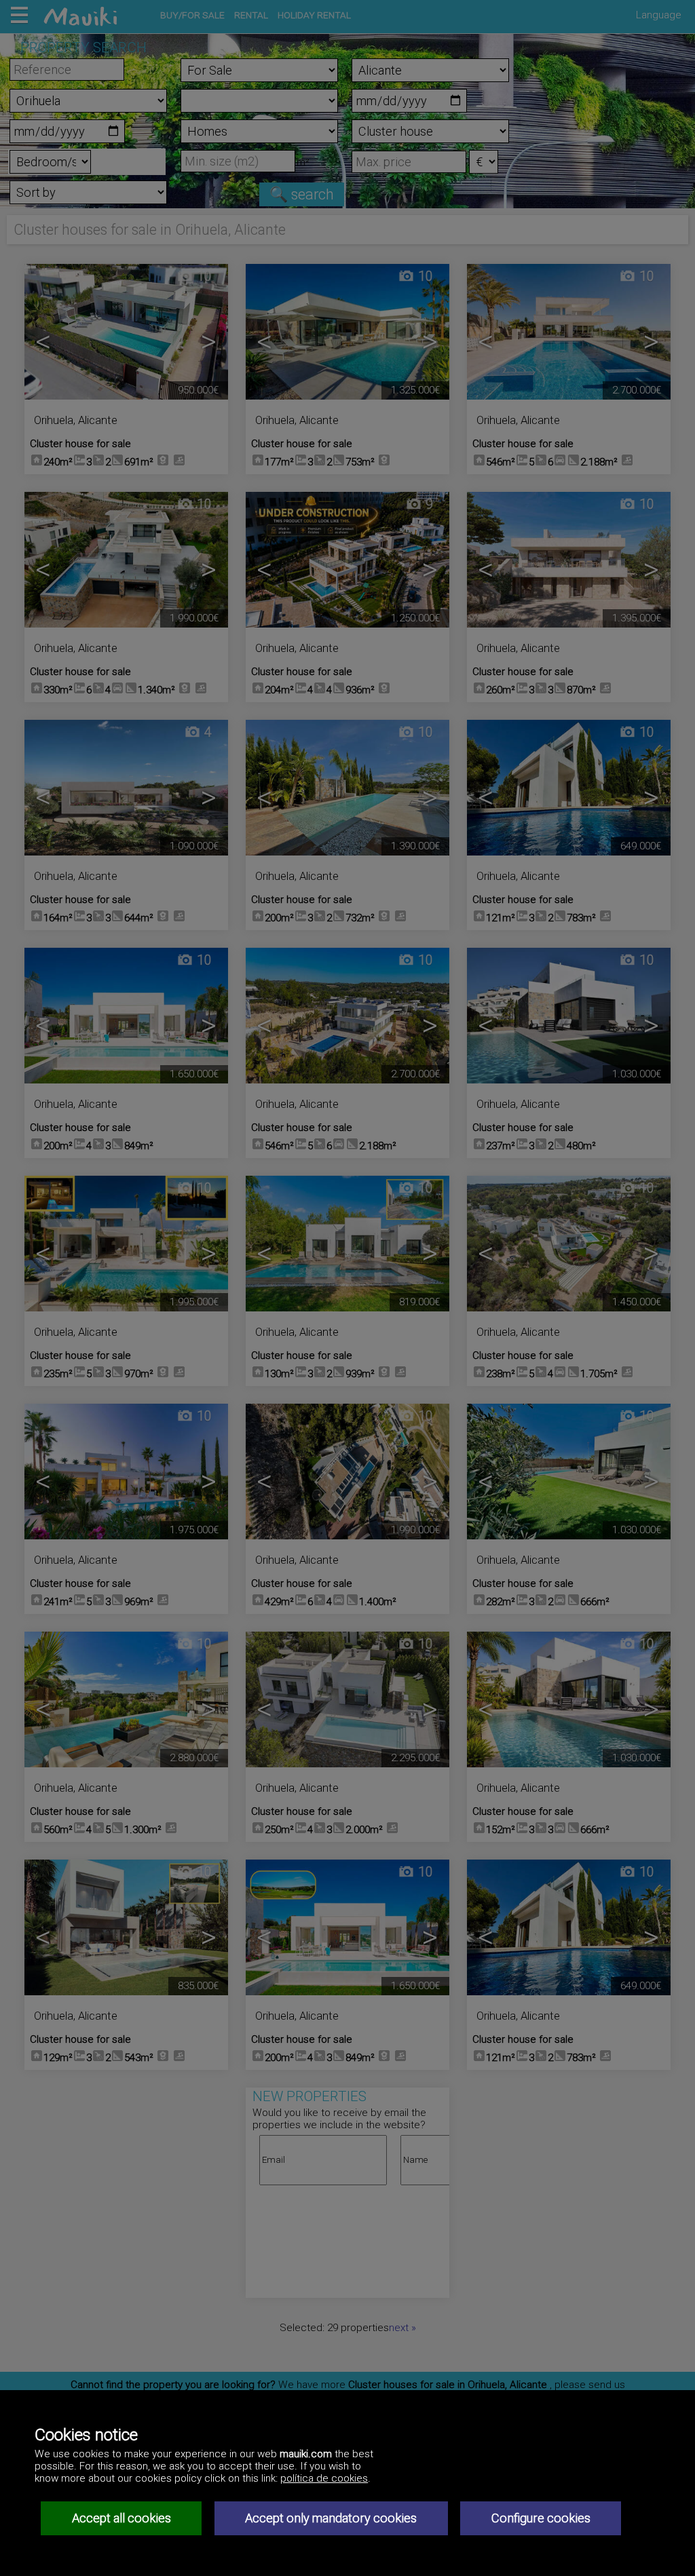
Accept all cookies (121, 2518)
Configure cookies (541, 2518)
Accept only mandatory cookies (331, 2518)
